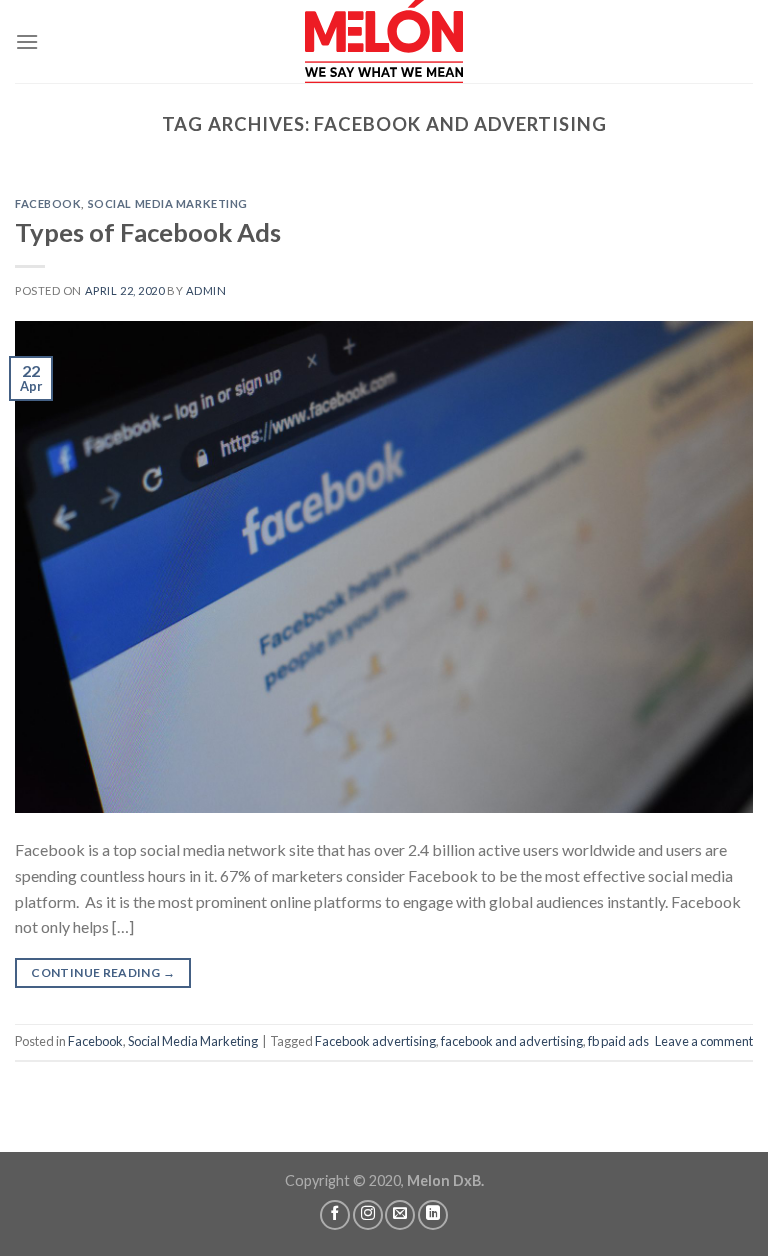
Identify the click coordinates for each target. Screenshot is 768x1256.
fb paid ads (618, 1041)
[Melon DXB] (384, 41)
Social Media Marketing (168, 203)
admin (206, 290)
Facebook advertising (375, 1041)
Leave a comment (704, 1041)
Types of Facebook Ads (148, 232)
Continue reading (103, 972)
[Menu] (27, 41)
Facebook (48, 203)
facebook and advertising (512, 1041)
